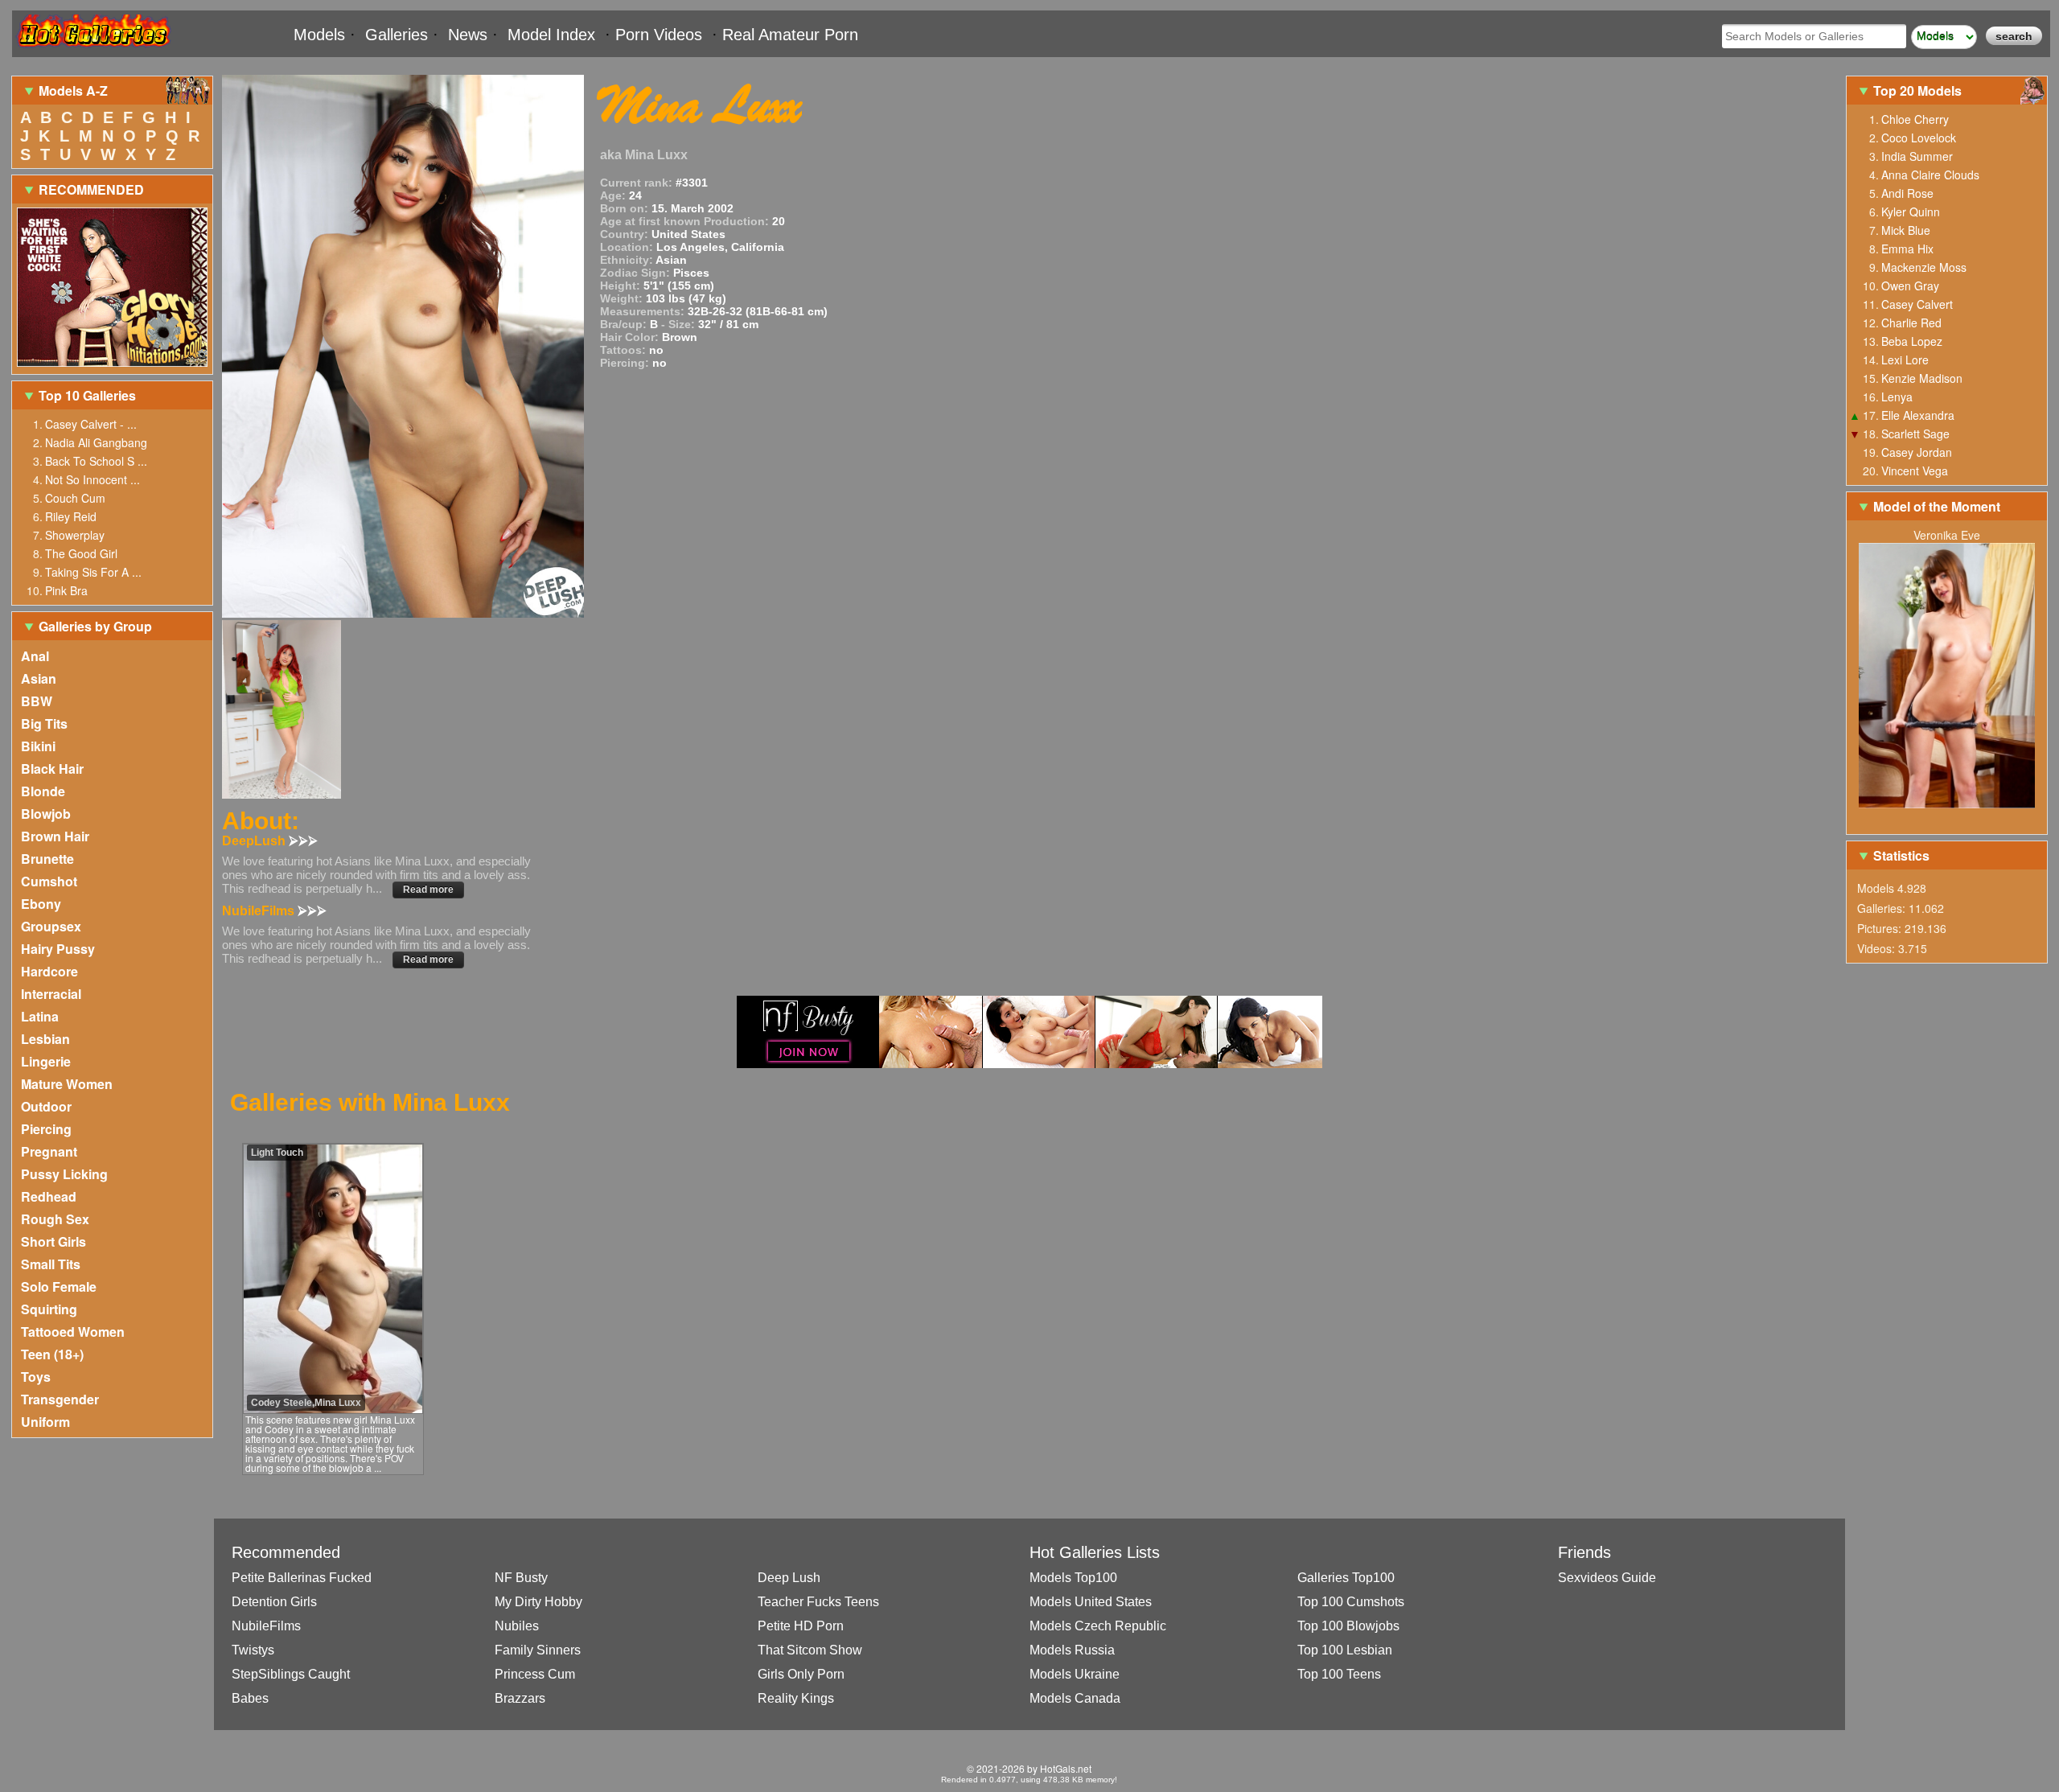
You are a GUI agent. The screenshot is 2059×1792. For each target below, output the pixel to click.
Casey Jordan (1917, 452)
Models (319, 35)
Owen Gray (1910, 286)
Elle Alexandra (1918, 415)
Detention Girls (274, 1602)
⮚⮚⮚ (303, 841)
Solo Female (59, 1286)
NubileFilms (266, 1626)
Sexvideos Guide (1607, 1578)
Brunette (47, 859)
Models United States (1091, 1602)
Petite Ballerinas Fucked (302, 1578)
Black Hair (52, 769)
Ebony (41, 904)
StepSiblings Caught (291, 1674)
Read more (428, 890)
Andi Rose (1907, 193)
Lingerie (46, 1061)
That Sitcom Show (810, 1650)
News (468, 35)
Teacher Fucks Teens (818, 1602)
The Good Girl (81, 553)
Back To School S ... (96, 461)
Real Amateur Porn (790, 35)
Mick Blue (1906, 230)
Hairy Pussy (58, 949)
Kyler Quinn (1911, 212)
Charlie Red (1911, 323)
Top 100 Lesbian (1345, 1650)
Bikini (38, 746)
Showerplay (75, 535)
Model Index (551, 35)
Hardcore (49, 971)
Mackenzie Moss (1924, 267)
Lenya (1897, 397)
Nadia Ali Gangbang (96, 442)
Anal (35, 656)
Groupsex (51, 926)
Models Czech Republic (1098, 1626)
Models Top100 (1073, 1578)
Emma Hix (1907, 249)
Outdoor (46, 1106)
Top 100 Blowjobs (1348, 1626)
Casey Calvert (1917, 304)
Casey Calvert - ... (91, 424)
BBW (37, 701)
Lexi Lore (1905, 360)
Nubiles (517, 1626)
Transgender (60, 1399)
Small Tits (51, 1264)
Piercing (46, 1129)
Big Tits (44, 723)
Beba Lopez (1912, 341)
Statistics (1901, 855)
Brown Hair (55, 836)
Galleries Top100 (1346, 1578)
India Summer (1917, 156)
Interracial (51, 994)
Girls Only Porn (801, 1674)
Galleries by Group (95, 626)
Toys (36, 1377)
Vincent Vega (1915, 471)
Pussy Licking (64, 1174)
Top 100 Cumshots (1351, 1602)
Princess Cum (535, 1674)
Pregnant (49, 1151)
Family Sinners (538, 1650)
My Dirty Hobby (538, 1602)
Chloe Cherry (1915, 119)
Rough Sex (55, 1219)
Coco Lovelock (1919, 138)
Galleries (397, 35)
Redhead (49, 1196)
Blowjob (46, 814)
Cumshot (49, 881)
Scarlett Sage (1915, 434)
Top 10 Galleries (87, 395)
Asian (39, 678)
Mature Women (67, 1084)
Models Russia (1072, 1650)
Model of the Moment (1937, 506)
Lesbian (45, 1039)
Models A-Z (73, 90)
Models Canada (1075, 1698)
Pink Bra (66, 590)
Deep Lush (789, 1578)
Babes (250, 1698)
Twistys (253, 1650)
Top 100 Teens (1339, 1674)
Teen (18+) (52, 1354)
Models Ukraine (1075, 1674)
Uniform (45, 1422)
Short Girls (53, 1241)
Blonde (43, 791)
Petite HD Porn (801, 1626)
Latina (40, 1016)
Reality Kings (796, 1698)
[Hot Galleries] (92, 50)
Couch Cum (75, 498)
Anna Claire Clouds (1930, 175)
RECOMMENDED (91, 189)
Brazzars (520, 1698)
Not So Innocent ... (92, 479)
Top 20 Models (1919, 90)
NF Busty (521, 1578)
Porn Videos (659, 35)
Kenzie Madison (1922, 378)
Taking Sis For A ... (93, 572)
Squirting (49, 1309)
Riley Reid (71, 516)
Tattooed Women (73, 1332)
